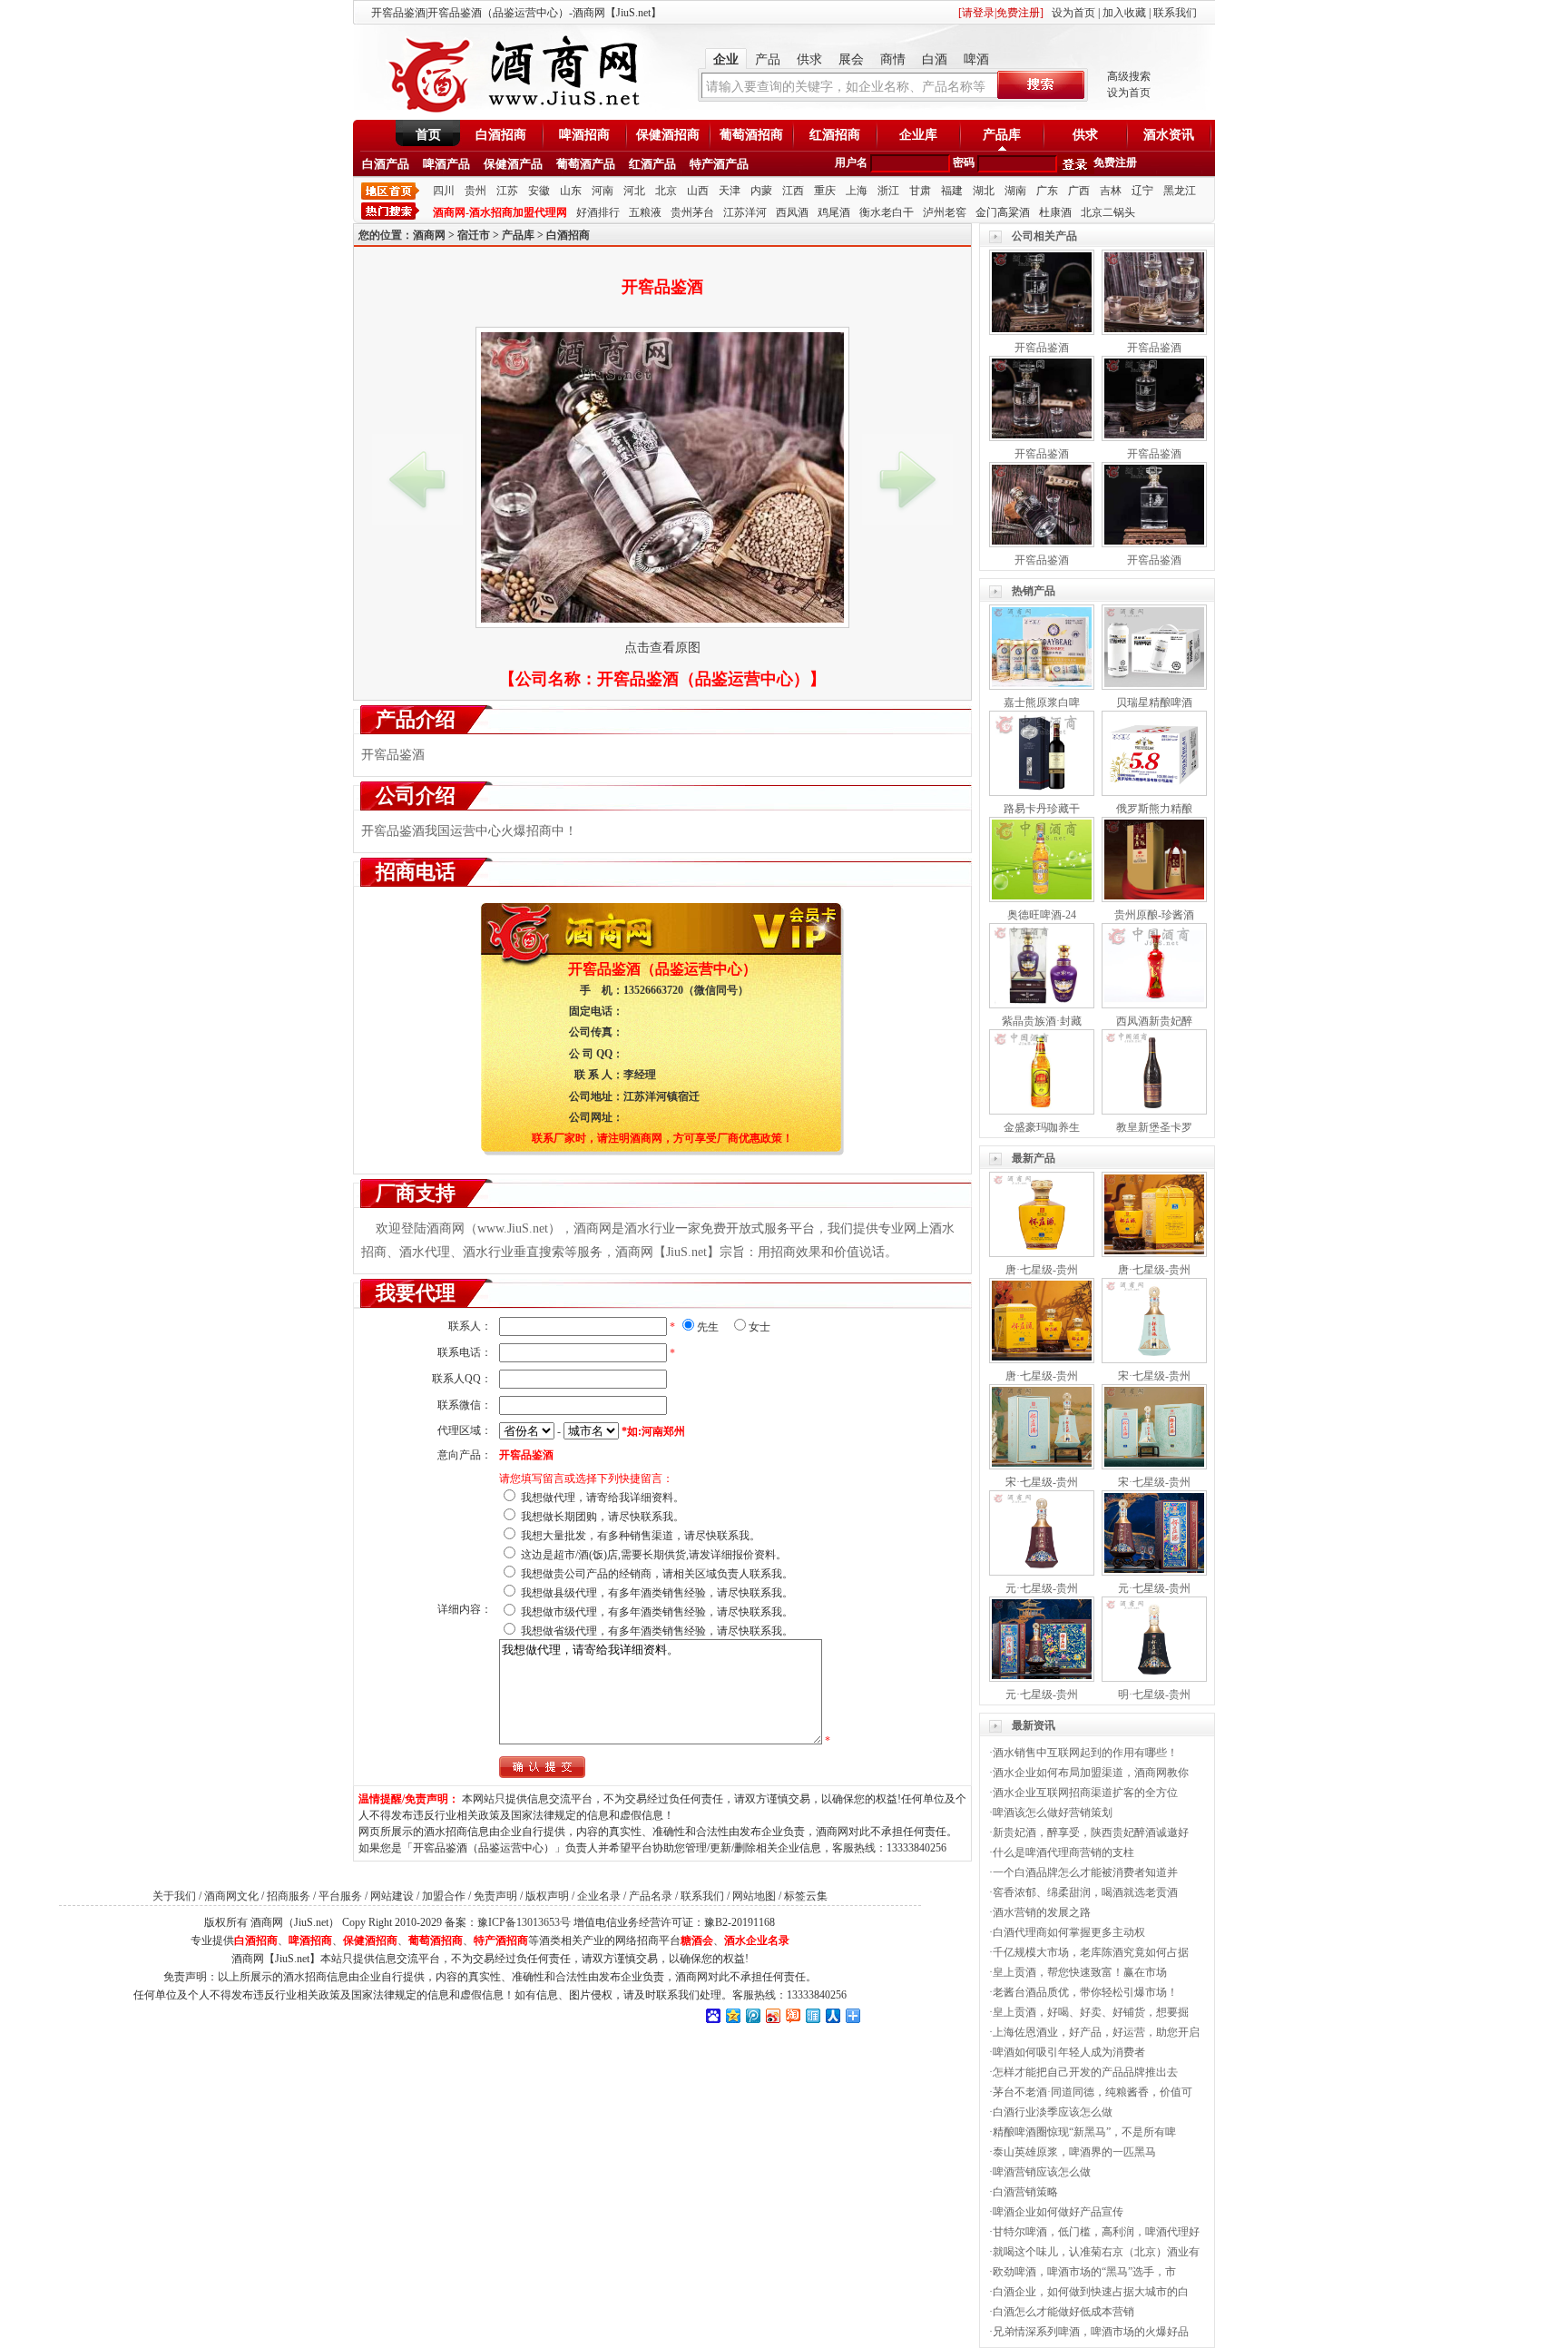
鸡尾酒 (834, 212)
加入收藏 (1124, 13)
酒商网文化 (231, 1896)
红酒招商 (835, 135)
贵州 (475, 191)
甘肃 (920, 191)
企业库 (918, 135)
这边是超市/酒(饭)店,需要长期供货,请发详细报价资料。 (654, 1555)
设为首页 (1073, 13)
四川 (444, 191)
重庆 (825, 191)
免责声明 (495, 1896)
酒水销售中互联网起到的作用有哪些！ (1085, 1753)
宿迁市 (474, 235)
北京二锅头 (1108, 212)
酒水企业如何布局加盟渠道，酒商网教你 (1091, 1773)
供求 (809, 59)
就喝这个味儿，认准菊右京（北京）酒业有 (1096, 2252)
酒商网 (429, 235)
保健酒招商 (668, 135)
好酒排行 (598, 212)
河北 (634, 191)
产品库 (1002, 135)
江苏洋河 (745, 212)
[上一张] (417, 479)
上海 (857, 191)
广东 (1047, 191)
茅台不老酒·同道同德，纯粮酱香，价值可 (1093, 2092)
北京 (666, 191)
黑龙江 (1180, 191)
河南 (603, 191)
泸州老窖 (945, 212)
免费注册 (1115, 162)
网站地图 (754, 1896)
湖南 (1015, 191)
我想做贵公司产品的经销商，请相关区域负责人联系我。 (657, 1574)
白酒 (935, 59)
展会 (851, 59)
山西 (698, 191)
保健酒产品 (513, 164)
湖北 (984, 191)
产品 (768, 59)
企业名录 (599, 1896)
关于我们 (174, 1896)
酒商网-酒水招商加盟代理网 (500, 212)
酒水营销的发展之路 (1042, 1912)
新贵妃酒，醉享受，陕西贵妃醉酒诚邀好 (1091, 1832)
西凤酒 (792, 212)
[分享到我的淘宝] (792, 2015)
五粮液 (645, 212)
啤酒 (976, 59)
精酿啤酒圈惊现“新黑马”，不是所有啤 (1084, 2132)
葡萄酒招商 (751, 135)
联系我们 (1175, 13)
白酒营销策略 (1025, 2192)
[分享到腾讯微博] (752, 2015)
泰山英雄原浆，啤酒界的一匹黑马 (1074, 2152)
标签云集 (806, 1896)
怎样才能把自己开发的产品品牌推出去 (1085, 2072)
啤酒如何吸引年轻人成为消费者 (1069, 2052)
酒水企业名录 (757, 1940)
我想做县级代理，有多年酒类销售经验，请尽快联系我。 (657, 1593)
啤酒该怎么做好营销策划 (1053, 1813)
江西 (793, 191)
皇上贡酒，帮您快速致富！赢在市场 (1080, 1972)
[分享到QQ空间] (732, 2015)
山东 (571, 191)
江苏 (507, 191)
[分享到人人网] (832, 2015)
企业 (726, 59)
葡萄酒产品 (586, 164)
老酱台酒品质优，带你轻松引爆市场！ (1085, 1992)
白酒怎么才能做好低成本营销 (1063, 2312)
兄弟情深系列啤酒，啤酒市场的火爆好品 (1091, 2332)
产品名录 (651, 1896)
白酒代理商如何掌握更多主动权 (1069, 1932)
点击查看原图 (662, 648)
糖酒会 (697, 1940)
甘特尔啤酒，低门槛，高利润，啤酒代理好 (1096, 2232)
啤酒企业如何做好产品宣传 (1058, 2212)
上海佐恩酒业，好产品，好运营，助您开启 (1096, 2032)
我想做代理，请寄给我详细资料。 (603, 1498)
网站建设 (392, 1896)
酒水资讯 (1169, 135)
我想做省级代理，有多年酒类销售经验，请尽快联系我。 (657, 1631)
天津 (730, 191)
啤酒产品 (446, 164)
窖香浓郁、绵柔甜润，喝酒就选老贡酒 (1085, 1892)
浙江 (888, 191)
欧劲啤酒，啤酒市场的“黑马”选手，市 (1084, 2272)
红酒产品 (652, 164)
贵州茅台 (692, 212)
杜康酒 (1055, 212)
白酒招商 (501, 135)
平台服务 (340, 1896)
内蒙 (761, 191)
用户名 (851, 162)
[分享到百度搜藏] (712, 2015)
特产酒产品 (719, 164)
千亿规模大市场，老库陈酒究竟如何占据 (1091, 1952)
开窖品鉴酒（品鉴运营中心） (703, 679)
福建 (952, 191)
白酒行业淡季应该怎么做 (1053, 2112)
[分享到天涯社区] (812, 2015)
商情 (893, 59)
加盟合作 (444, 1896)
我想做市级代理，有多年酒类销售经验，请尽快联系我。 (657, 1612)
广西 (1079, 191)
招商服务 (289, 1896)
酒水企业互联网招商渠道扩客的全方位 (1085, 1793)
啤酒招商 (584, 135)
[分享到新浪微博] (772, 2015)
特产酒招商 (501, 1940)
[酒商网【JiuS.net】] (512, 112)
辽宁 (1142, 191)
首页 (428, 135)
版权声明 (547, 1896)
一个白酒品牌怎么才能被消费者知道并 (1085, 1872)
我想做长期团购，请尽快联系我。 (603, 1517)
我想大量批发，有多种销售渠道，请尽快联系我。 (641, 1536)
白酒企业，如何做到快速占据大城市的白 (1091, 2292)
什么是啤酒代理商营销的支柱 (1063, 1852)
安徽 (539, 191)
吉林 (1111, 191)
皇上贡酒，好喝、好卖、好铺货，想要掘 (1091, 2012)
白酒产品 (386, 164)
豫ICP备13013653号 (524, 1922)
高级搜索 (1129, 76)
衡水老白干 (887, 212)
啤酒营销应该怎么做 (1042, 2172)
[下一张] (907, 479)
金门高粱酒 (1003, 212)
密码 (964, 162)
